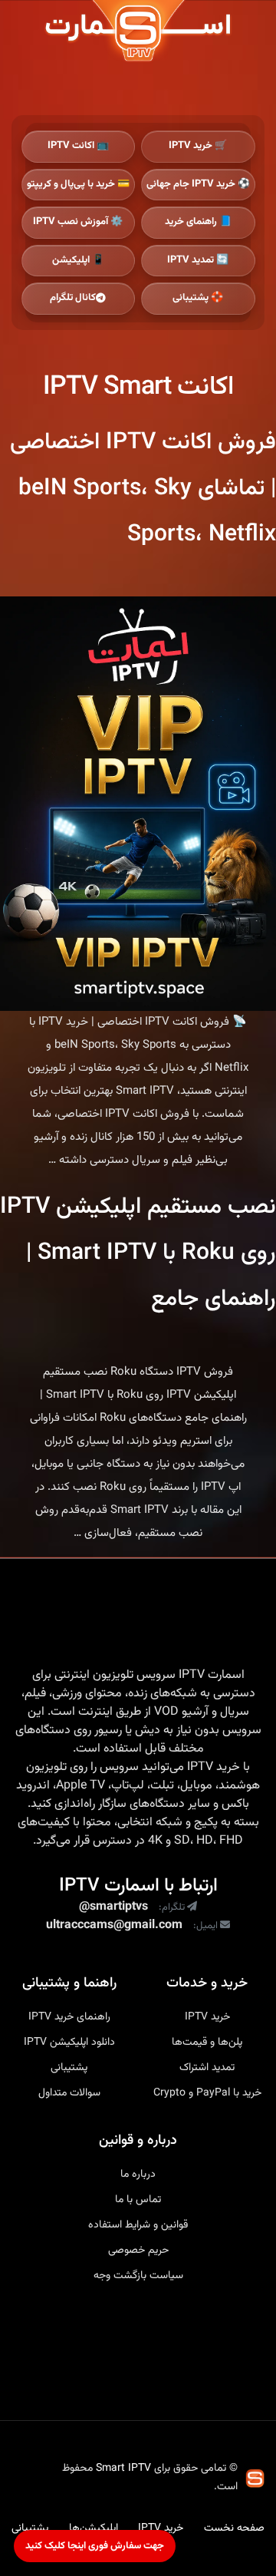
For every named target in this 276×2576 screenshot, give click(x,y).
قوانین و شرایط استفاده (138, 2225)
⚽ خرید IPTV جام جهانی (198, 184)
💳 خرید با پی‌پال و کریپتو (78, 184)
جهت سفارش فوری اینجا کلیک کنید (95, 2546)
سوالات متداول (69, 2093)
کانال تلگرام (73, 298)
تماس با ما (138, 2200)
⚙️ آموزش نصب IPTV (78, 222)
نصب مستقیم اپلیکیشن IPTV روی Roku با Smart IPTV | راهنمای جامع (138, 1253)
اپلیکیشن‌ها (94, 2528)
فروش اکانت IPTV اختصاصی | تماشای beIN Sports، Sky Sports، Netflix (143, 489)
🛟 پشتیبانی (198, 298)
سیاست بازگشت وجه (138, 2276)
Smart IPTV (123, 2469)
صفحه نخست (234, 2528)
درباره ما (138, 2175)
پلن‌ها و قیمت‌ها (207, 2043)
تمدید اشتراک (207, 2068)
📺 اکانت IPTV (78, 146)
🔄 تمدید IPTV (198, 260)
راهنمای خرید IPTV (69, 2017)
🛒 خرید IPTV (198, 146)
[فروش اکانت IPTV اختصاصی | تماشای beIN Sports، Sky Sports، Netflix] (138, 804)
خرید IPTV (214, 1768)
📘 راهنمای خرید (198, 222)
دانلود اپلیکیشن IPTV (69, 2043)
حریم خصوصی (138, 2251)
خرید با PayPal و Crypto (207, 2093)
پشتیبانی (69, 2068)
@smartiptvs (113, 1907)
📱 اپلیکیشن (78, 260)
